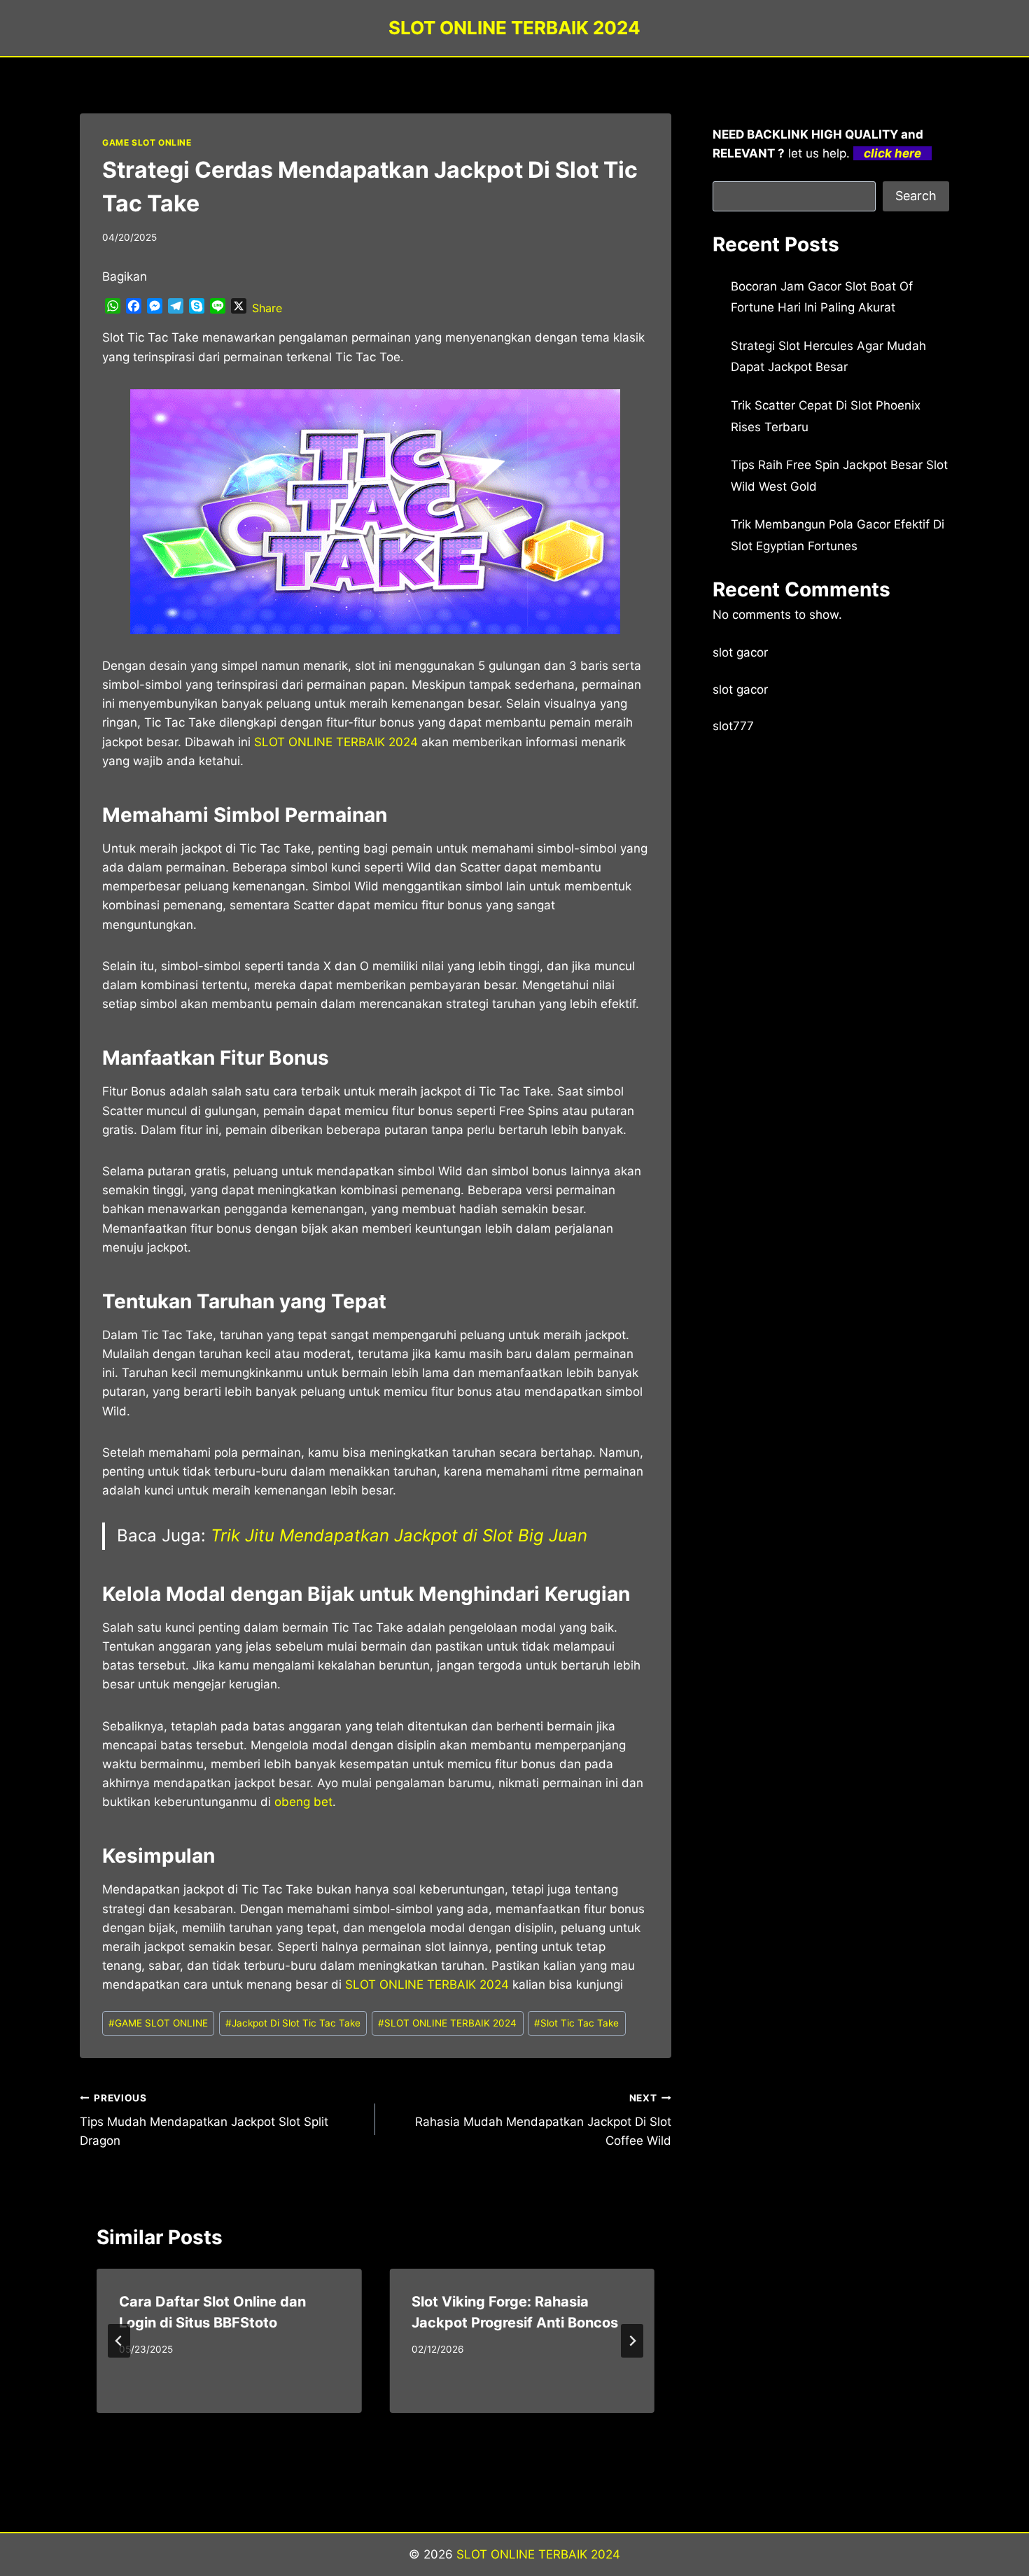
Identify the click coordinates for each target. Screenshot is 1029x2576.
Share (267, 308)
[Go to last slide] (119, 2341)
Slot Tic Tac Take (576, 2023)
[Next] (632, 2341)
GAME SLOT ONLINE (147, 142)
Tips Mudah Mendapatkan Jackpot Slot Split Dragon (204, 2120)
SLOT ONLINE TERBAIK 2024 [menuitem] (336, 742)
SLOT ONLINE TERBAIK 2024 (447, 2023)
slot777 (733, 726)
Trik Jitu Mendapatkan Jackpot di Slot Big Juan (399, 1535)
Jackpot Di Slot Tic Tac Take (293, 2023)
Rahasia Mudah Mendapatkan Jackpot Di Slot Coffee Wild (543, 2120)
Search (916, 196)
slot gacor (740, 652)
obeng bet (303, 1802)
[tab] (347, 2425)
